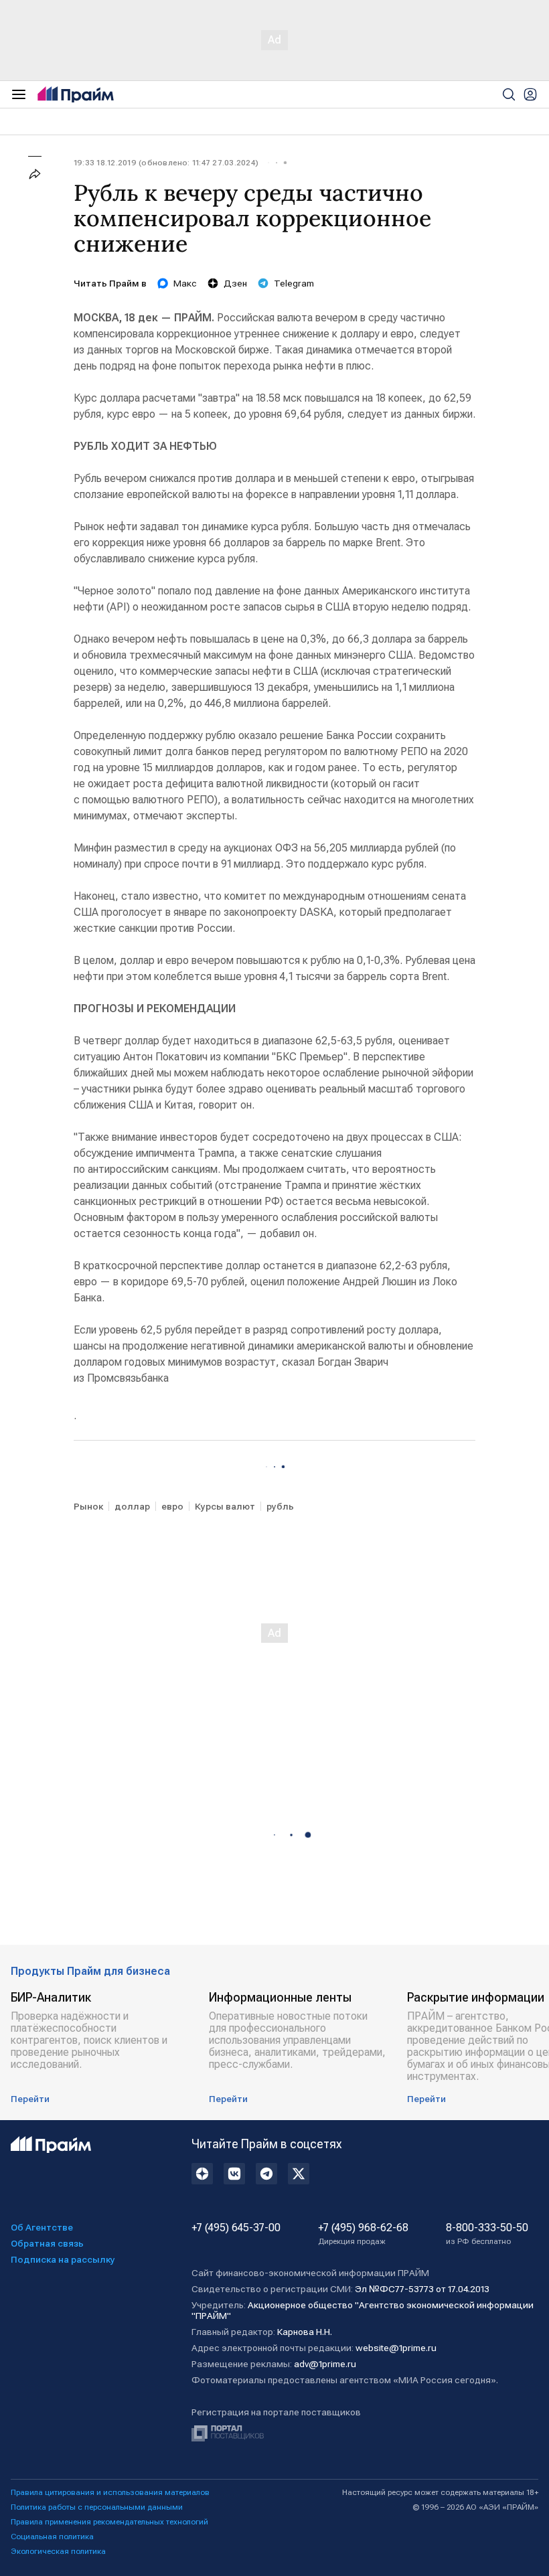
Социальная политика (52, 2537)
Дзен (235, 283)
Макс (185, 283)
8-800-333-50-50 (487, 2234)
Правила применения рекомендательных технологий (109, 2522)
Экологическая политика (58, 2551)
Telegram (294, 283)
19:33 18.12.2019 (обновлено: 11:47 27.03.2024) (166, 163)
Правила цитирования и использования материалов (110, 2492)
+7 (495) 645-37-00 (236, 2228)
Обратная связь (47, 2243)
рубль (280, 1506)
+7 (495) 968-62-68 (363, 2234)
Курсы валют (225, 1506)
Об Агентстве (42, 2227)
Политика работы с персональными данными (97, 2507)
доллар (132, 1506)
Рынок (88, 1506)
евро (172, 1506)
